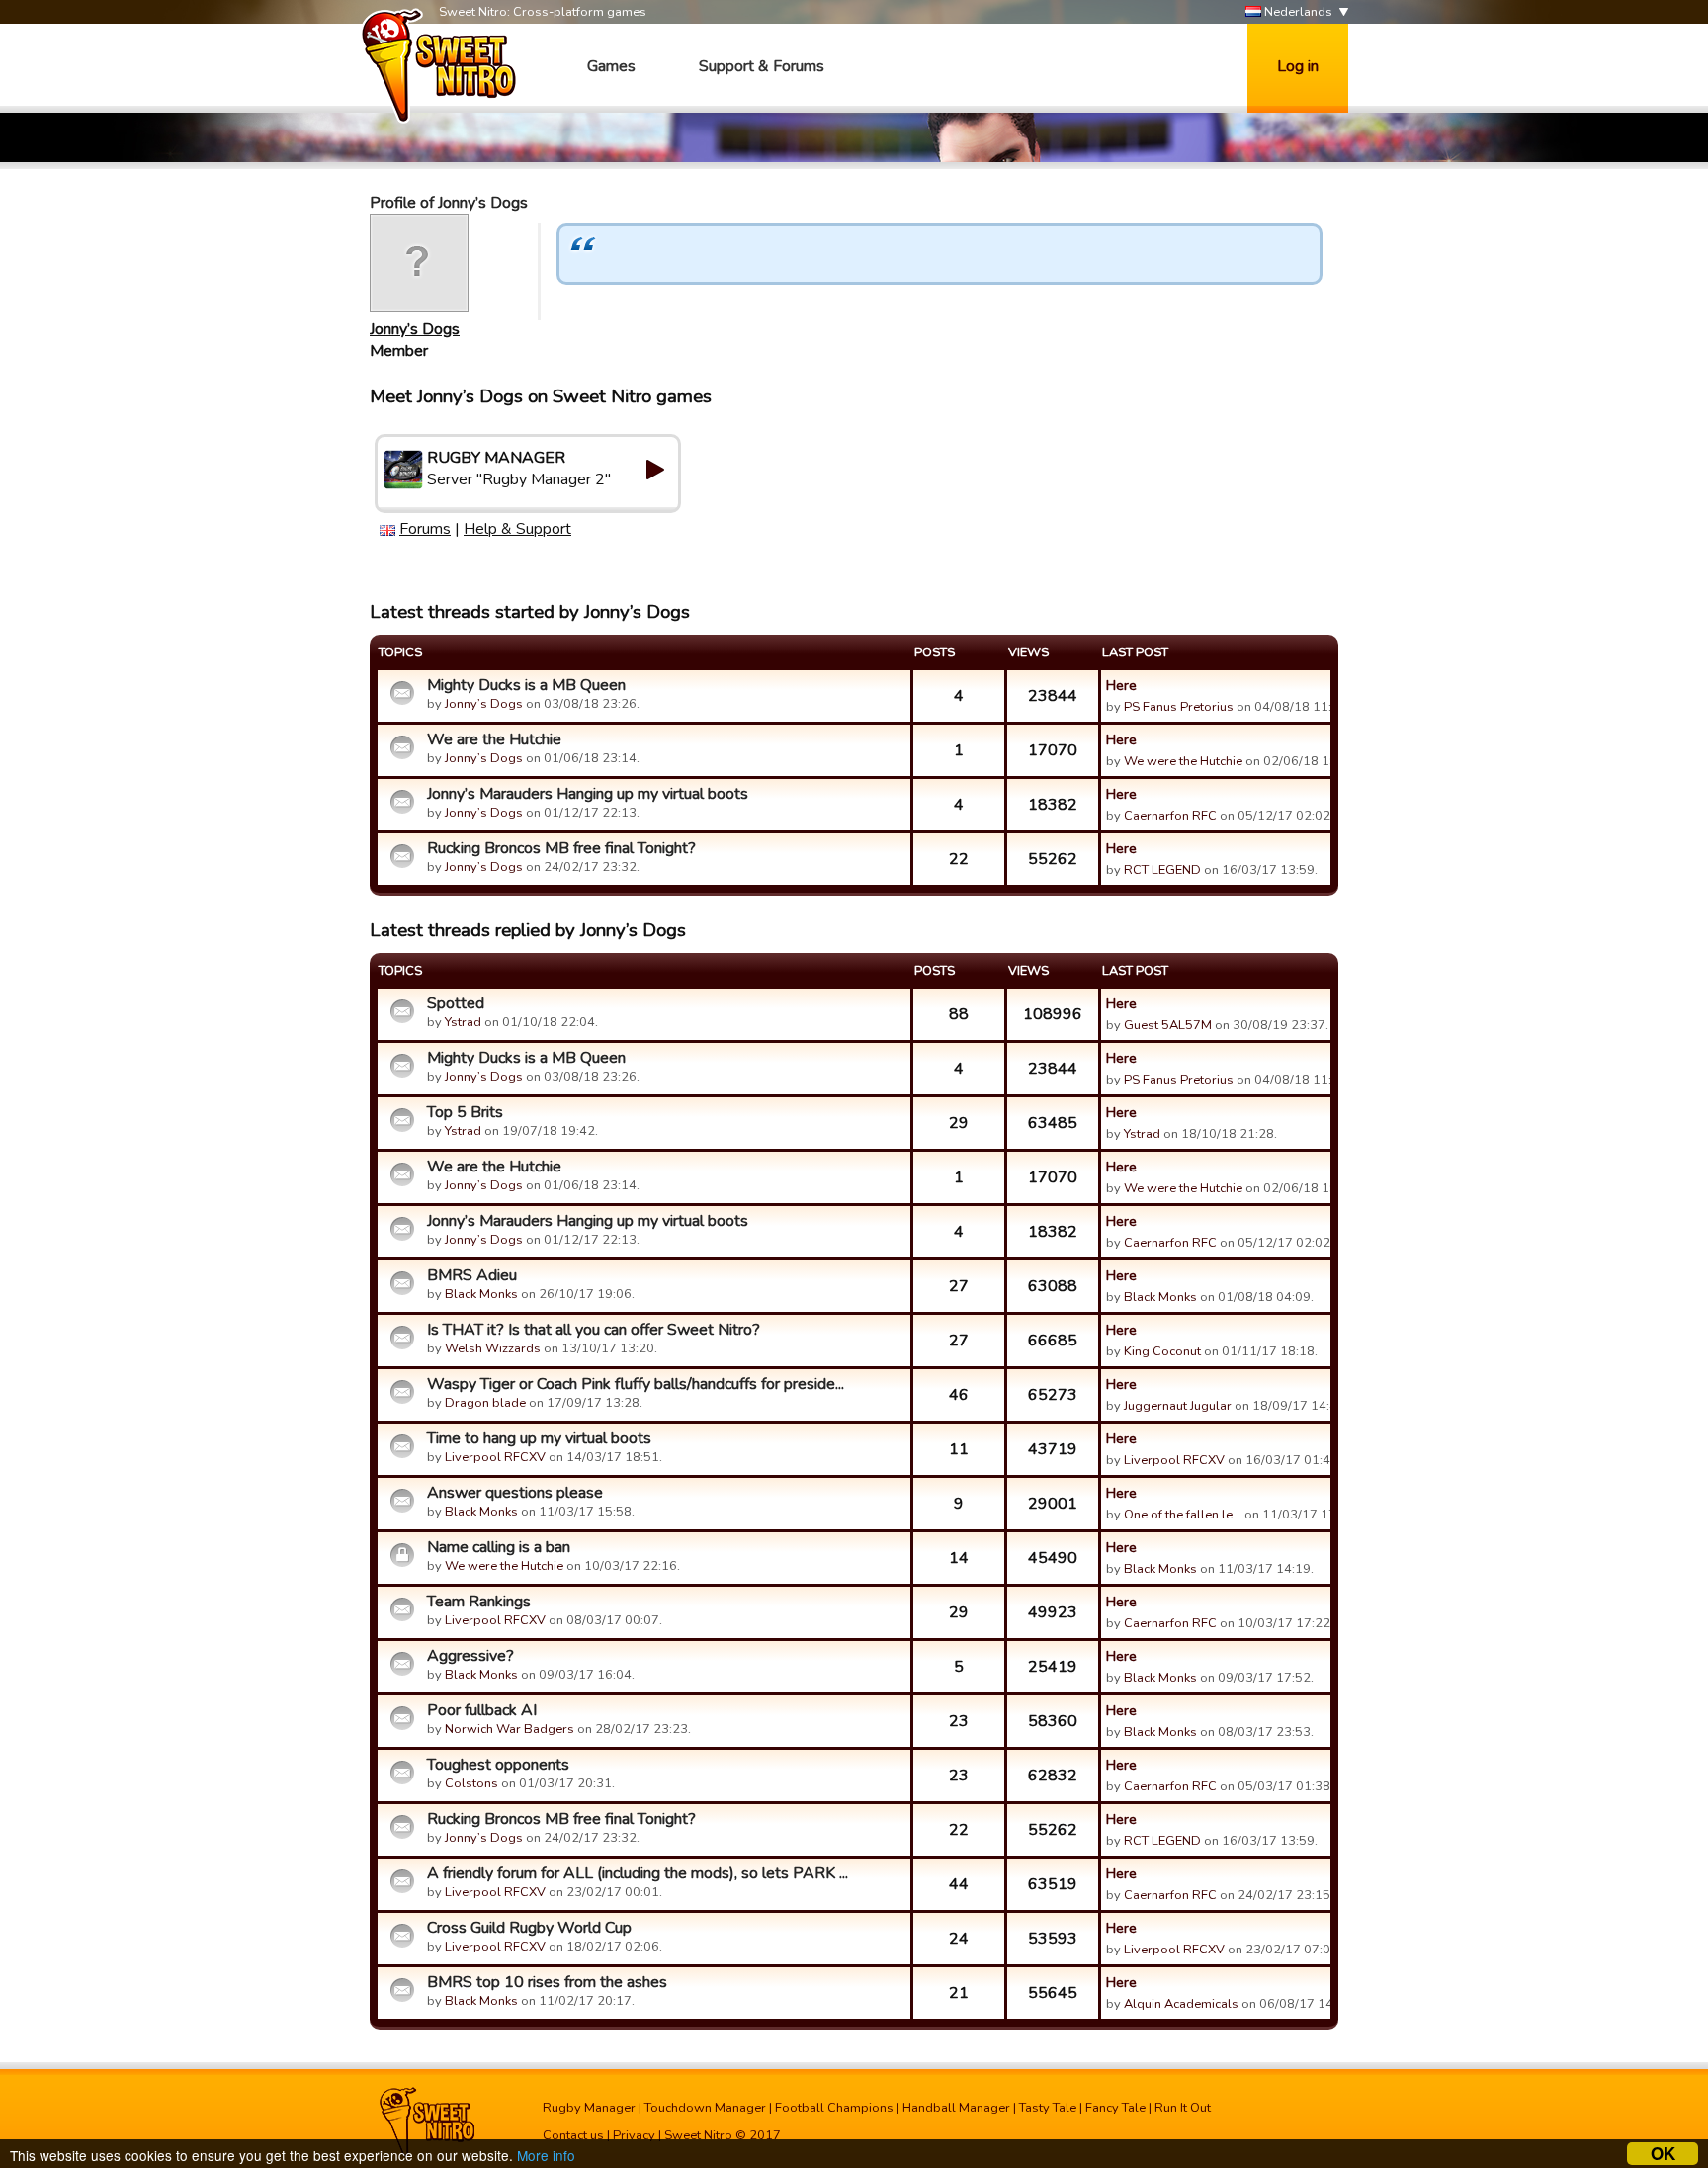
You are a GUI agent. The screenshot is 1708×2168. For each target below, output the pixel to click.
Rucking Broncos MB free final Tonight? (561, 848)
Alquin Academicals (1181, 2004)
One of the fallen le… (1183, 1515)
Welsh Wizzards (493, 1348)
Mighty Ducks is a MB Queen (526, 685)
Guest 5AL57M (1168, 1025)
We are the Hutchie (494, 739)
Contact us (573, 2135)
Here (1121, 685)
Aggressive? (470, 1656)
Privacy (634, 2135)
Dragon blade (485, 1403)
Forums (425, 529)
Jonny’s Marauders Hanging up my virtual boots (588, 794)
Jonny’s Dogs (415, 329)
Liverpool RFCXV (495, 1457)
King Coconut (1162, 1351)
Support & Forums (762, 66)
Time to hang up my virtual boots (539, 1438)
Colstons (471, 1783)
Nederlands (1297, 12)
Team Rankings (479, 1602)
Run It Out (1183, 2108)
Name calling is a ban (499, 1547)
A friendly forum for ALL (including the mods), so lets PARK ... (638, 1873)
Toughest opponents (498, 1765)
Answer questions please (515, 1493)
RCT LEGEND (1162, 870)
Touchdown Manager (705, 2108)
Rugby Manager (589, 2108)
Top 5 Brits (465, 1112)
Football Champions (834, 2108)
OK (1663, 2154)
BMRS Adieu (472, 1275)
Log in (1298, 66)
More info (546, 2155)
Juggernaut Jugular (1178, 1406)
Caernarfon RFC (1170, 816)
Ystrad (463, 1022)
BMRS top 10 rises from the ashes (547, 1982)
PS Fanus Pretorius (1179, 707)
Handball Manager (956, 2108)
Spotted (456, 1003)
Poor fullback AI (482, 1710)
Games (611, 66)
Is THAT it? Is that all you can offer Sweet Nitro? (594, 1330)
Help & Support (517, 529)
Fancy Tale (1115, 2108)
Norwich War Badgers (510, 1729)
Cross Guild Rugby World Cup (529, 1928)
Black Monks (481, 1294)
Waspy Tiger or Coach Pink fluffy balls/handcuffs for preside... (636, 1384)
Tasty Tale (1048, 2108)
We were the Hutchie (1183, 761)
